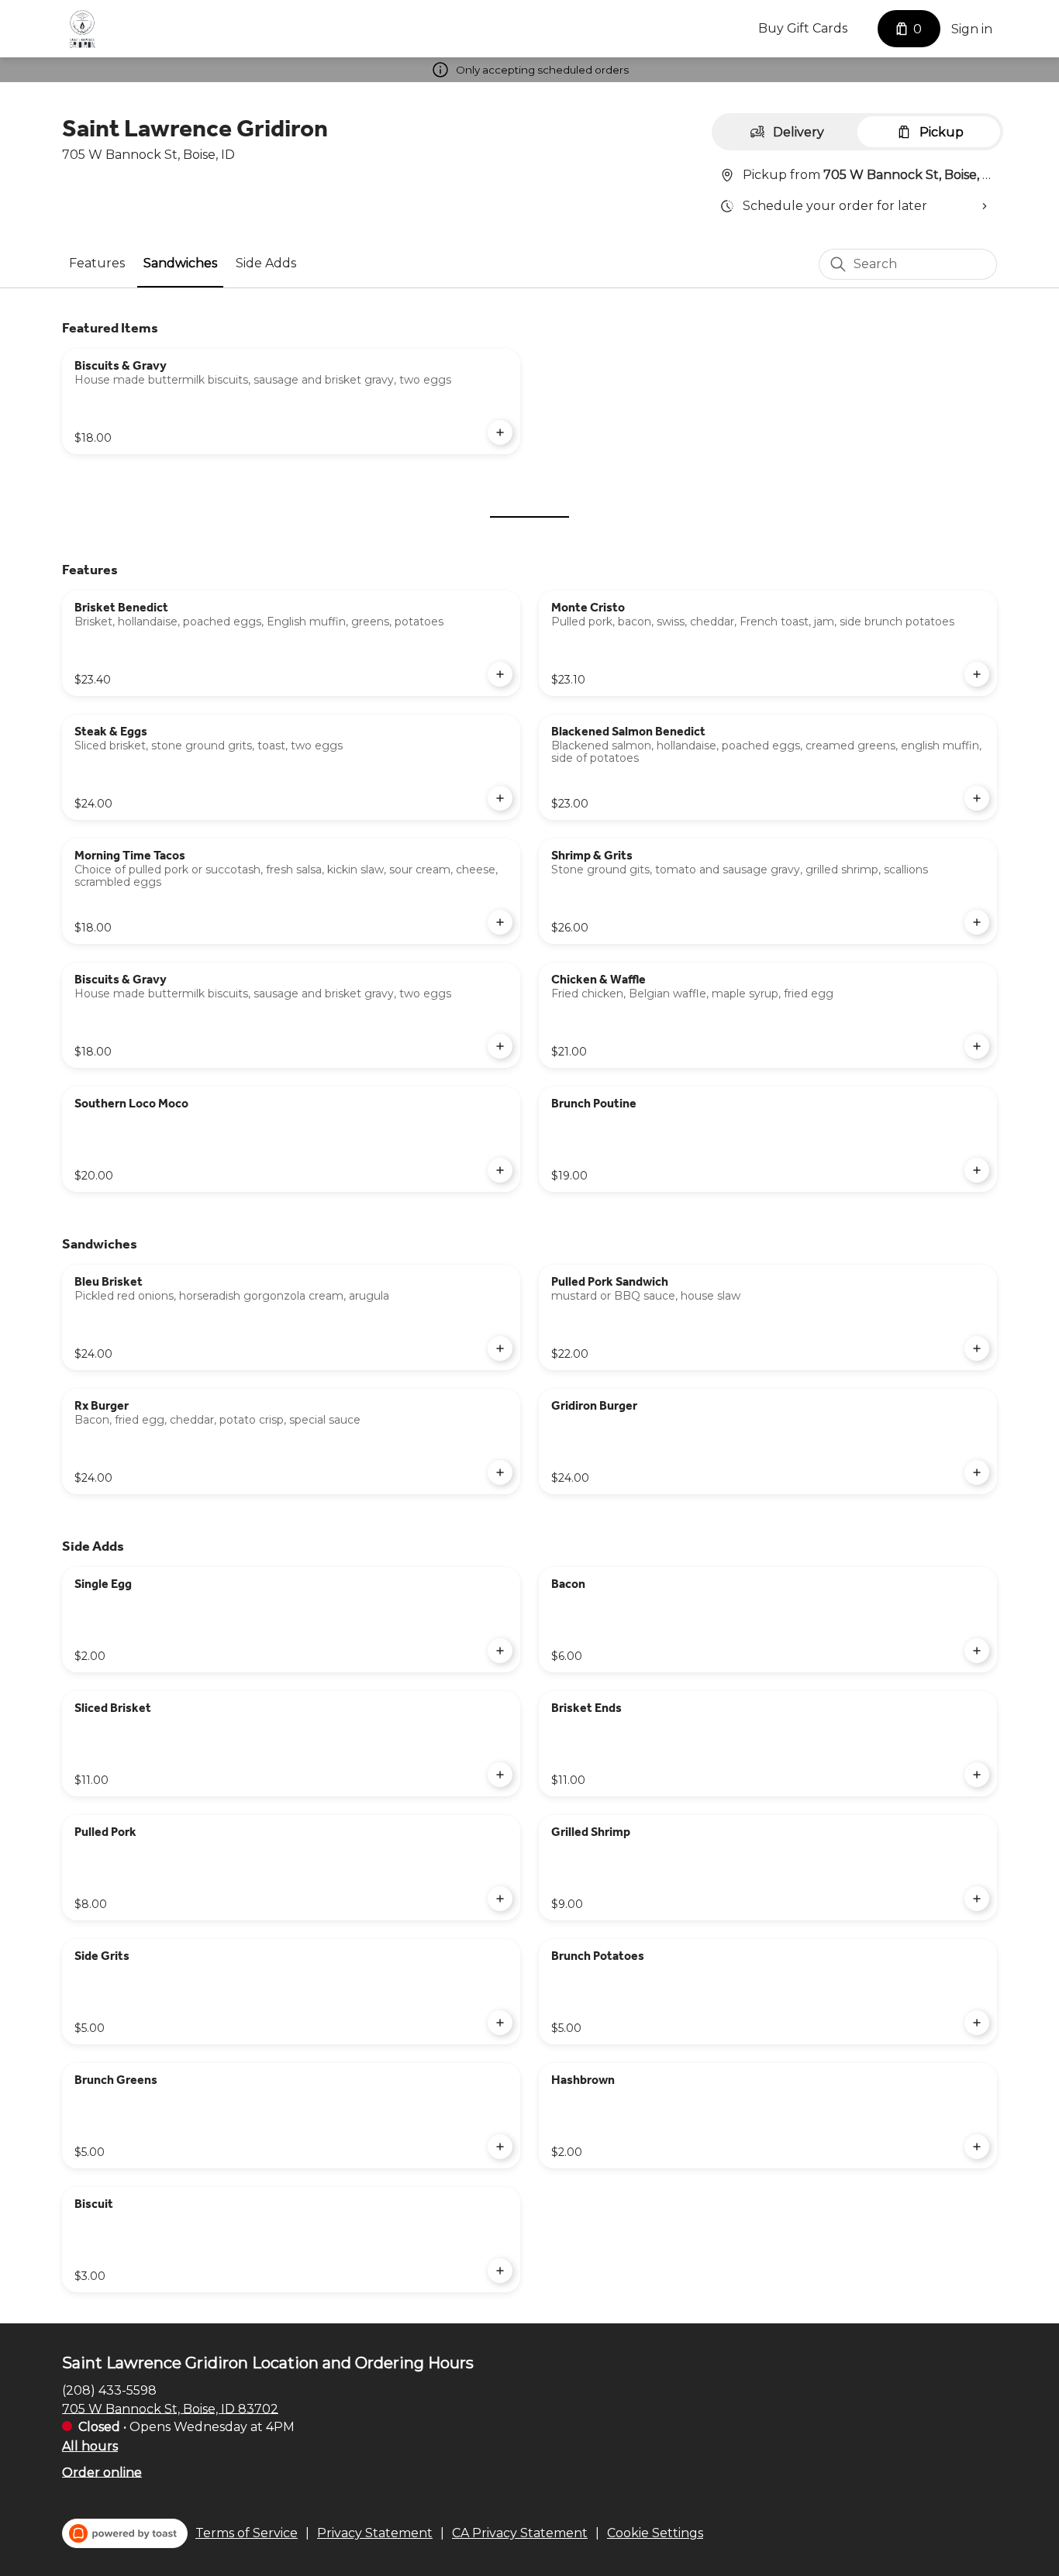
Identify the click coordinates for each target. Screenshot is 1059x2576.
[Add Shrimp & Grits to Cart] (977, 922)
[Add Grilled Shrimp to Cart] (977, 1899)
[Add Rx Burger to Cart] (500, 1472)
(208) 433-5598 (109, 2390)
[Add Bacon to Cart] (977, 1651)
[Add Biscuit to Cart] (500, 2271)
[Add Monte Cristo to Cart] (977, 674)
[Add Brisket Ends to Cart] (977, 1775)
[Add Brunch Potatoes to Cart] (977, 2023)
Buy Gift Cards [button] (803, 28)
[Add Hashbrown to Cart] (977, 2147)
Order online (102, 2472)
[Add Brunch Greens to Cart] (500, 2147)
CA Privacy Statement (520, 2533)
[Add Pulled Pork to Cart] (500, 1899)
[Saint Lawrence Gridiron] (82, 29)
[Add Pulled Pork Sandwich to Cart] (977, 1348)
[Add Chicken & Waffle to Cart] (977, 1046)
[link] (97, 263)
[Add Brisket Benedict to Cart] (500, 674)
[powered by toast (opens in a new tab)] (125, 2533)
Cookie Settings (655, 2533)
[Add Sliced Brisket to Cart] (500, 1775)
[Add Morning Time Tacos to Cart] (500, 922)
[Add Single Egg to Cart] (500, 1651)
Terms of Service (247, 2533)
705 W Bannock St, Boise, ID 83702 (170, 2408)
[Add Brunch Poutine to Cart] (977, 1170)
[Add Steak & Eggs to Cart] (500, 798)
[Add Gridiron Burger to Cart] (977, 1472)
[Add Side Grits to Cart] (500, 2023)
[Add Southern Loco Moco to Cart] (500, 1170)
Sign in (972, 29)
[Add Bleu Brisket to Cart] (500, 1348)
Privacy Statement (375, 2533)
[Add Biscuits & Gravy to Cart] (500, 432)
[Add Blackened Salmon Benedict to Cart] (977, 798)
